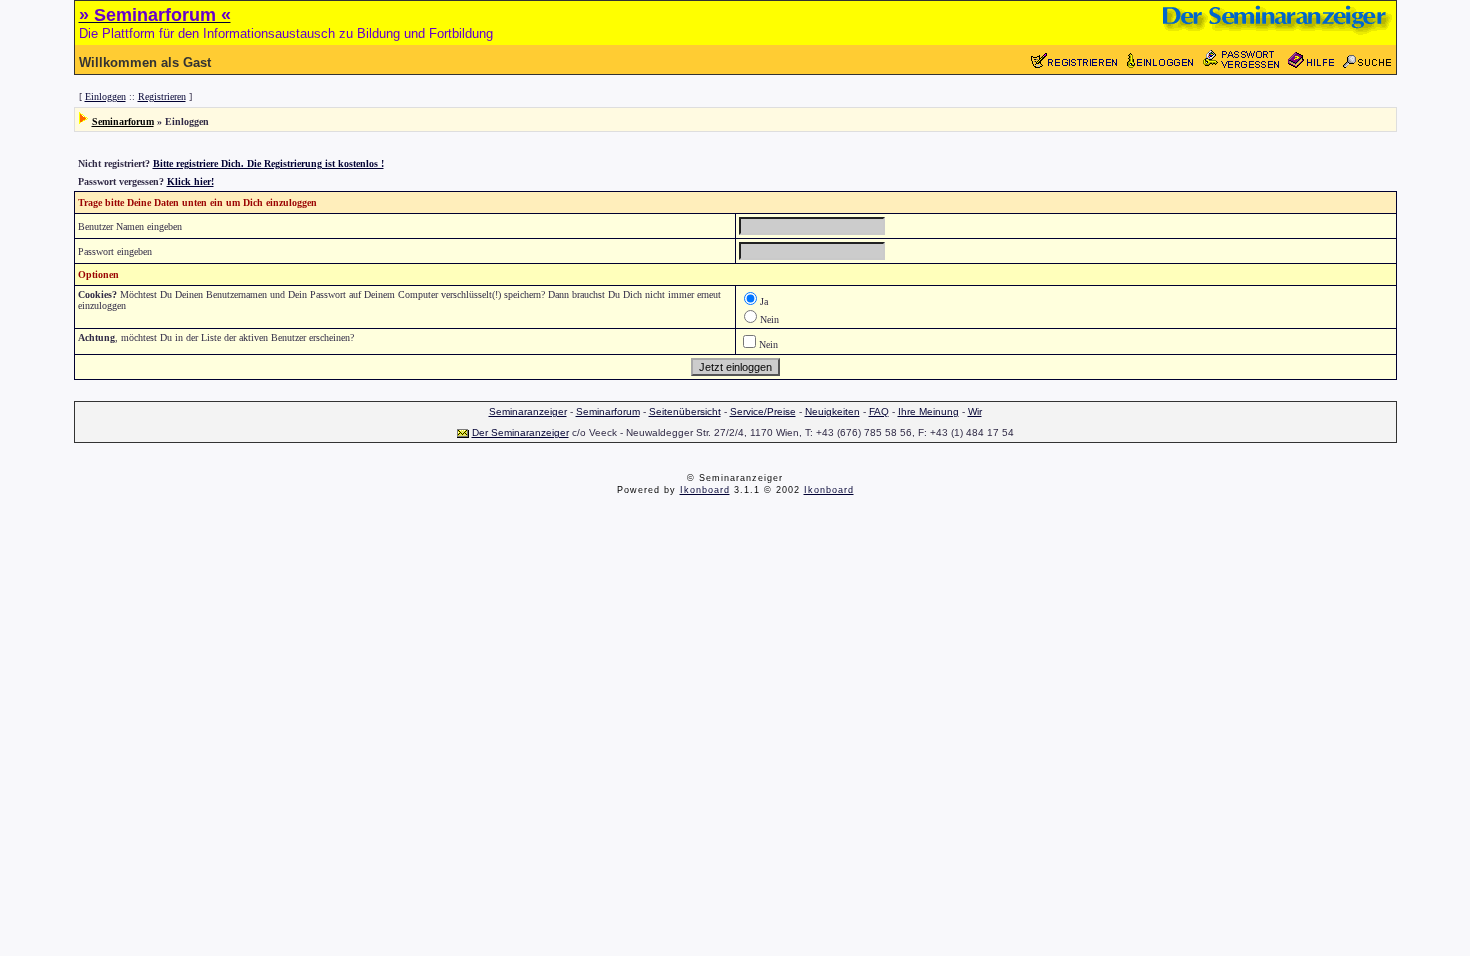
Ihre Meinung (928, 411)
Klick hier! (190, 181)
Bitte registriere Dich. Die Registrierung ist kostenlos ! (268, 163)
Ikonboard (705, 490)
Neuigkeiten (832, 411)
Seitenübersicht (685, 411)
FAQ (879, 411)
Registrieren (162, 96)
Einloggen (105, 96)
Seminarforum (123, 121)
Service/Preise (763, 411)
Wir (975, 411)
